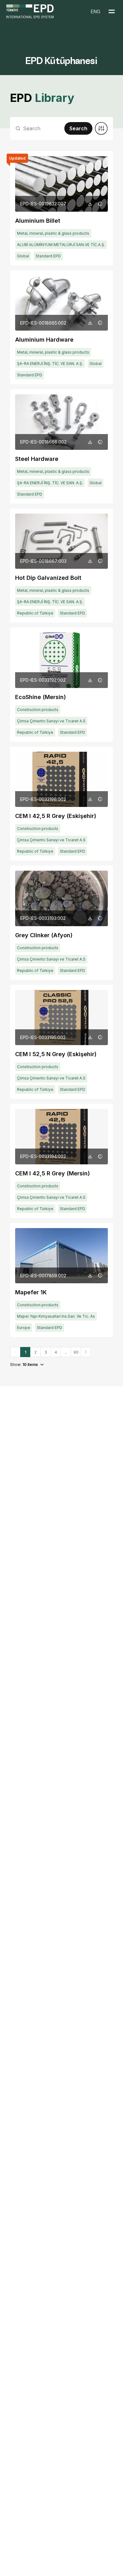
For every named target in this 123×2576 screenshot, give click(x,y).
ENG (96, 11)
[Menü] (112, 11)
